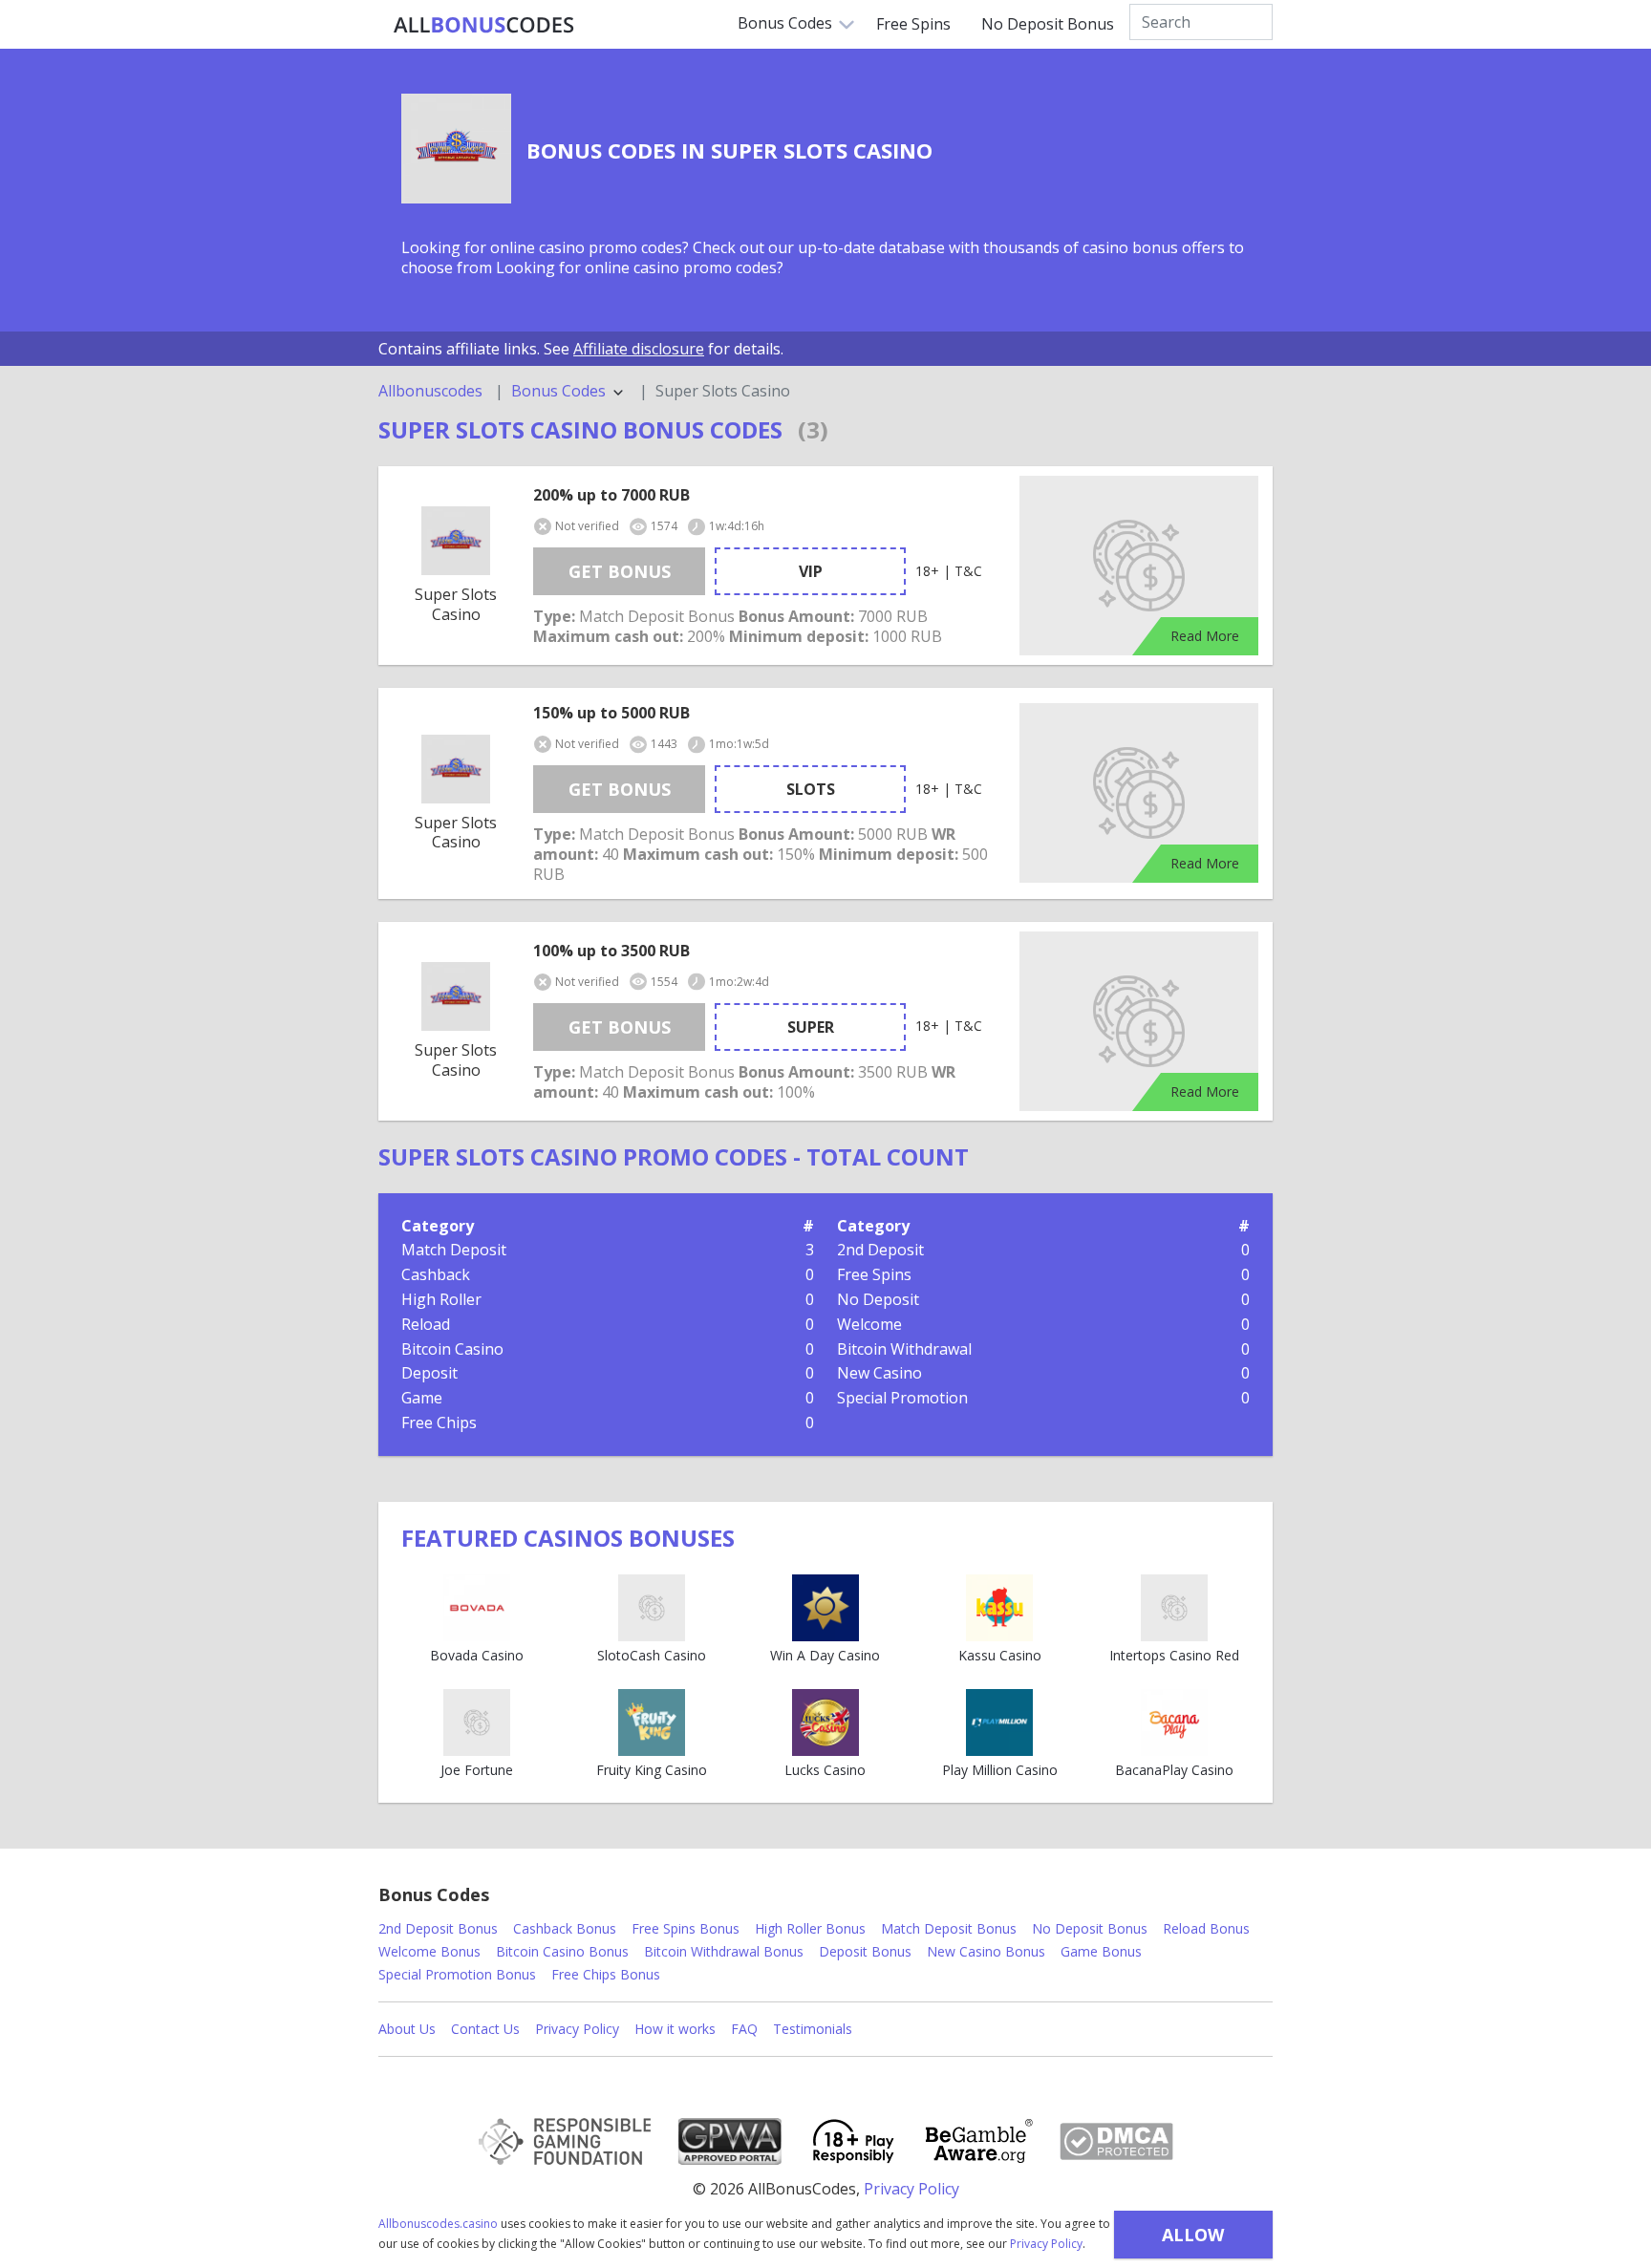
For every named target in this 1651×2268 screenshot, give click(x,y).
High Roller (441, 1299)
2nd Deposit (880, 1250)
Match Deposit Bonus (949, 1928)
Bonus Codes (785, 23)
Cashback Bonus (565, 1928)
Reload (426, 1324)
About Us (407, 2029)
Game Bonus (1101, 1951)
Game (422, 1398)
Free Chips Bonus (606, 1974)
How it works (675, 2029)
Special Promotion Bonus (457, 1974)
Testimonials (813, 2029)
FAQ (744, 2029)
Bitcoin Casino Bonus (562, 1951)
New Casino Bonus (986, 1951)
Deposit (429, 1373)
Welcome (869, 1324)
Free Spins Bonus (686, 1928)
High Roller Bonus (810, 1928)
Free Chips (439, 1423)
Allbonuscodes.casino (438, 2224)
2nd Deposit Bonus (438, 1928)
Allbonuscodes (430, 391)
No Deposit (878, 1299)
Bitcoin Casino (452, 1349)
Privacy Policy (1046, 2244)
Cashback (436, 1274)
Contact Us (485, 2029)
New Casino (879, 1373)
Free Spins (913, 24)
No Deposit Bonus (1048, 24)
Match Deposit (454, 1250)
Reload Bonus (1206, 1928)
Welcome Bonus (429, 1951)
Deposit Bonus (865, 1951)
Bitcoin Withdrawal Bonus (724, 1951)
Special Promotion (902, 1398)
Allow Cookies (1193, 2241)
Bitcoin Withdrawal (904, 1349)
